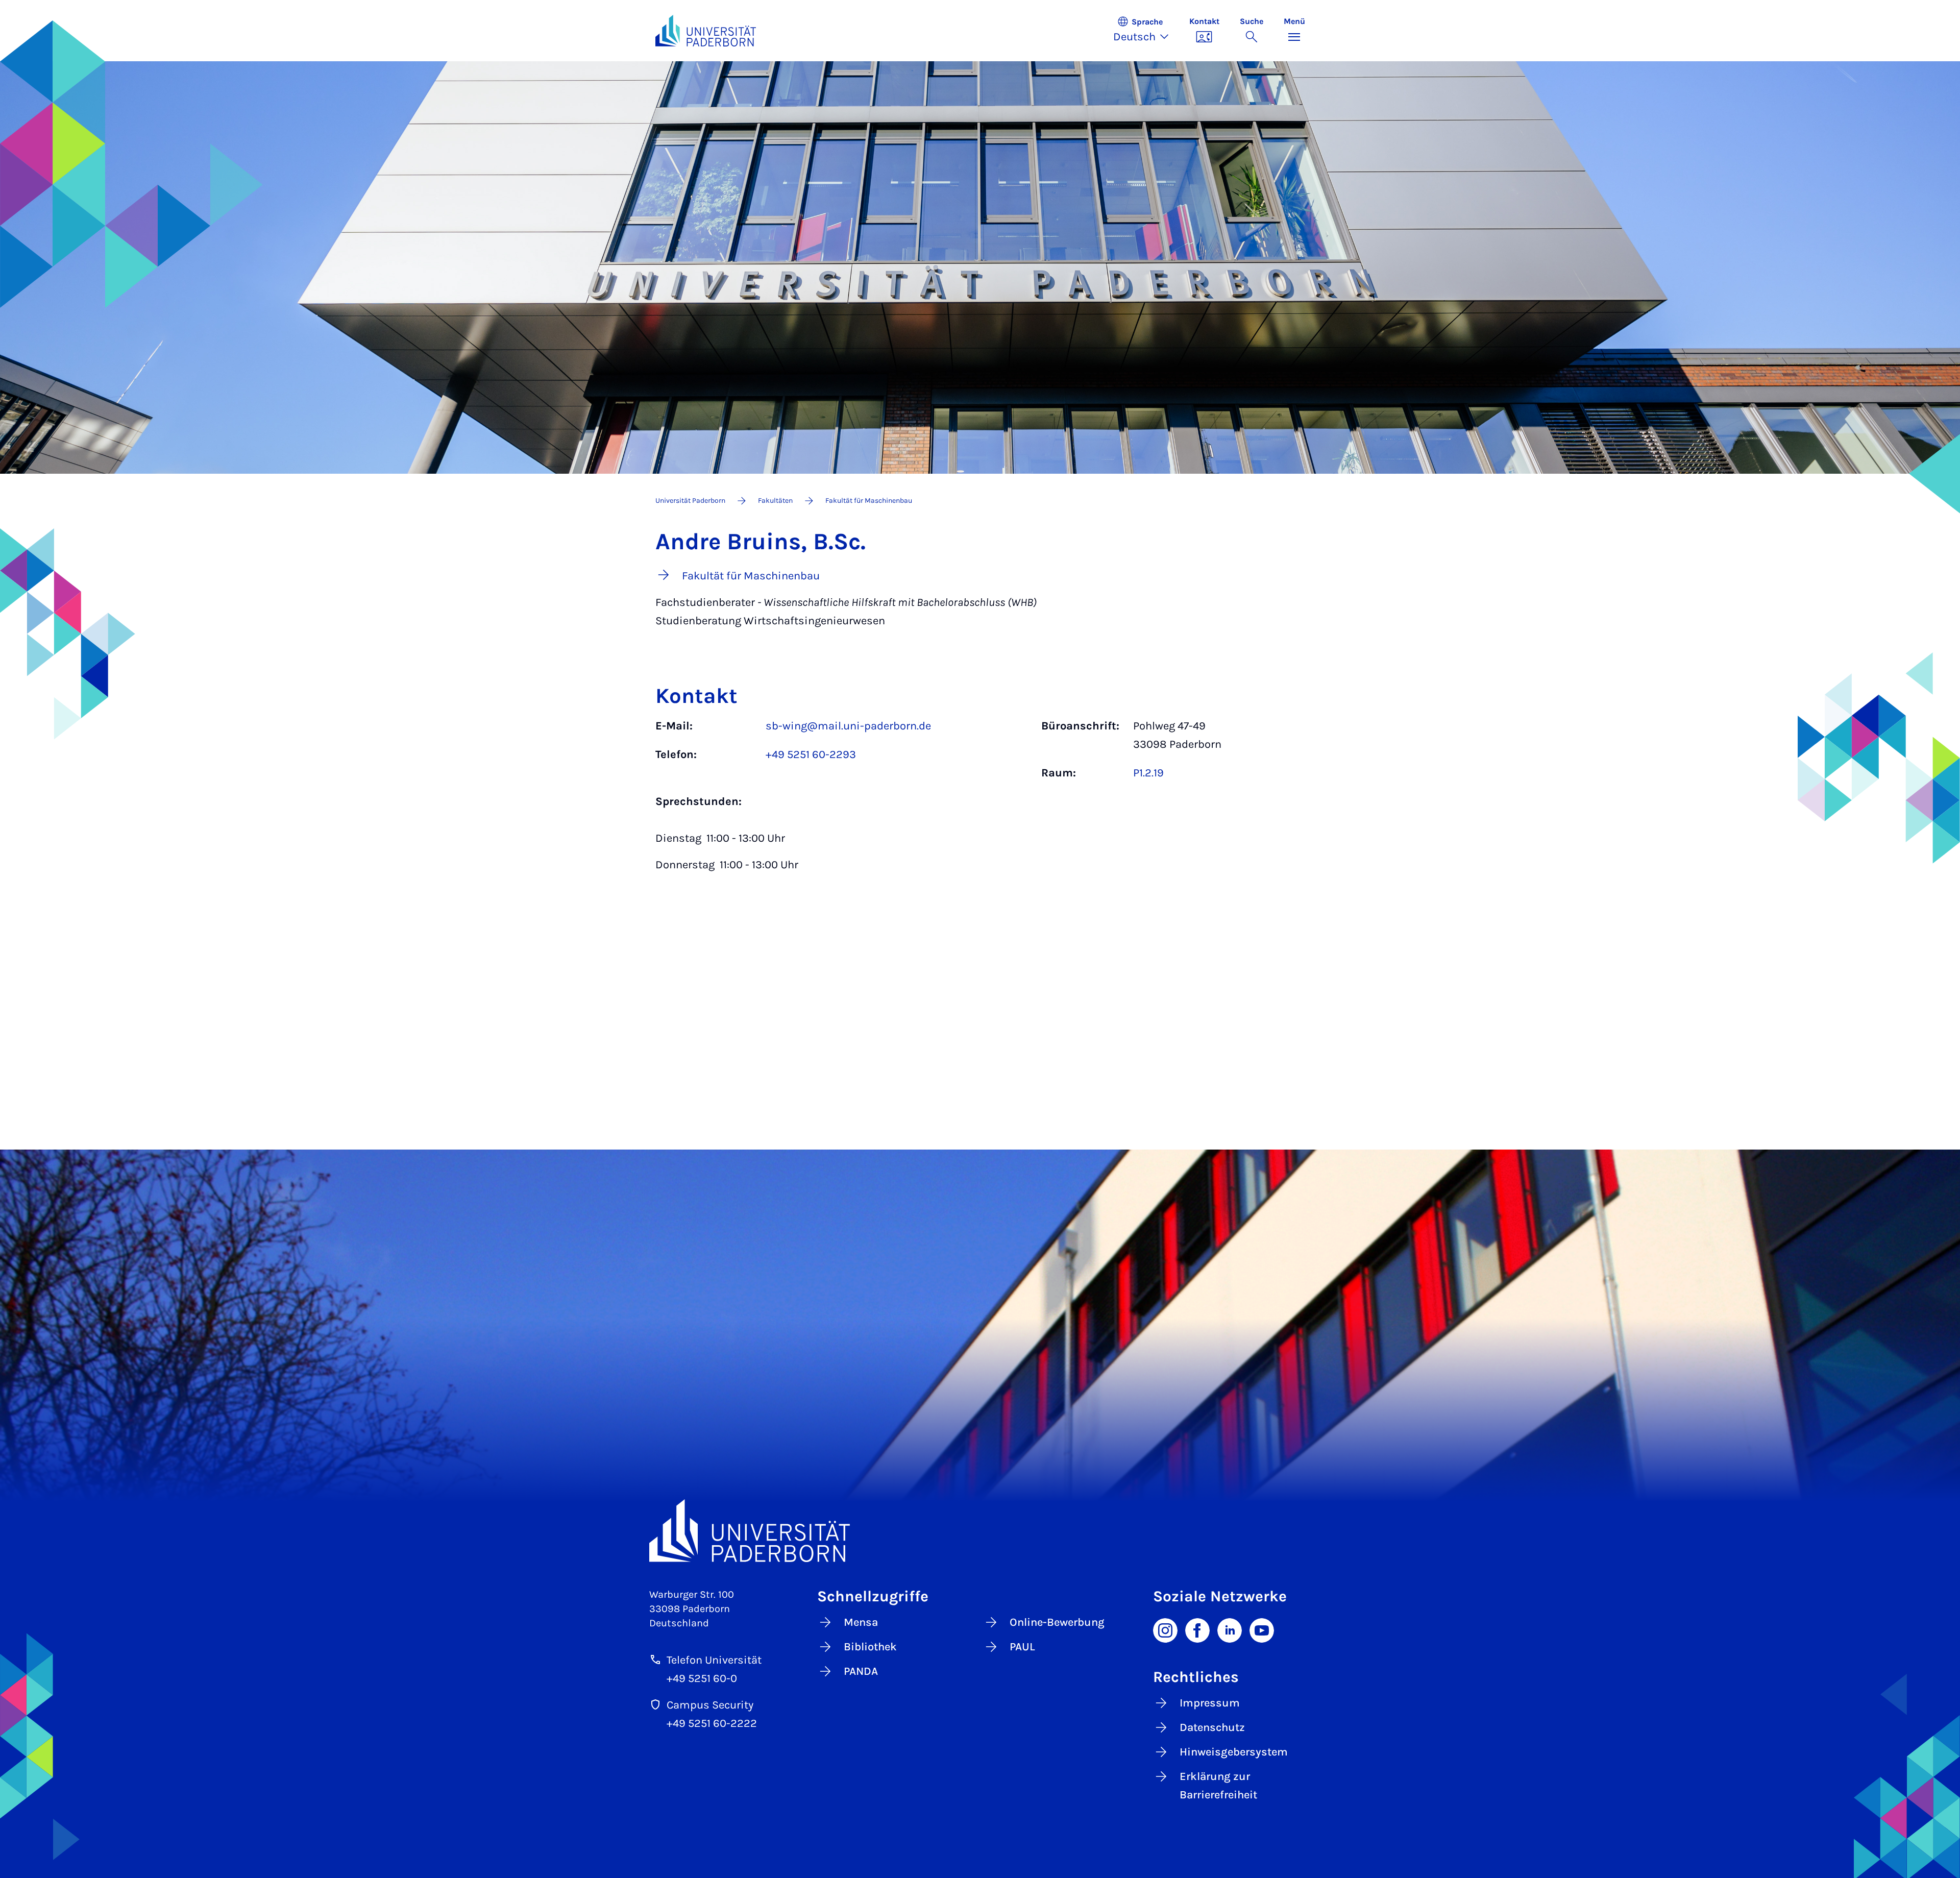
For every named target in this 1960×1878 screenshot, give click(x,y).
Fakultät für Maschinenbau (869, 501)
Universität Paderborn (690, 501)
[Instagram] (1165, 1630)
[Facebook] (1197, 1630)
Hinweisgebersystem (1234, 1752)
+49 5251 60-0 (702, 1678)
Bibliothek (870, 1647)
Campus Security (710, 1705)
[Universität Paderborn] (980, 1531)
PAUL (1022, 1647)
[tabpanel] (980, 800)
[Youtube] (1262, 1630)
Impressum (1210, 1703)
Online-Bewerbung (1057, 1622)
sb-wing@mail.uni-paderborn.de (848, 726)
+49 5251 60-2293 (811, 754)
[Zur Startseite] (706, 31)
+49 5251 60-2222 (712, 1723)
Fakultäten (775, 501)
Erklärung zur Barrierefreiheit (1218, 1786)
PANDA (861, 1671)
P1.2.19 (1148, 773)
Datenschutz (1212, 1727)
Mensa (861, 1622)
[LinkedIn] (1230, 1630)
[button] (1146, 31)
